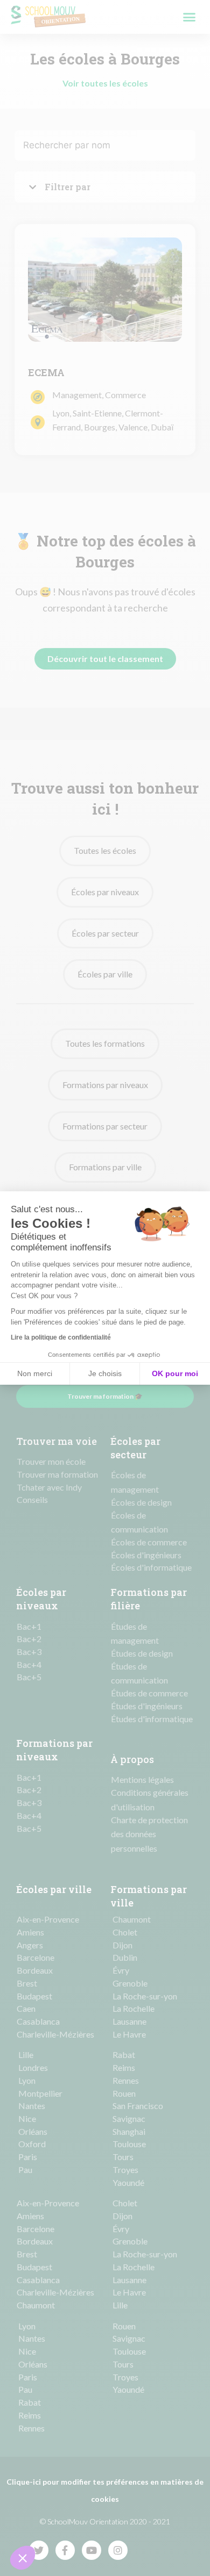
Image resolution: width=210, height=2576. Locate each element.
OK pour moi (175, 1373)
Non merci (35, 1373)
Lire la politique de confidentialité (61, 1337)
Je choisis (105, 1373)
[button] (23, 2558)
